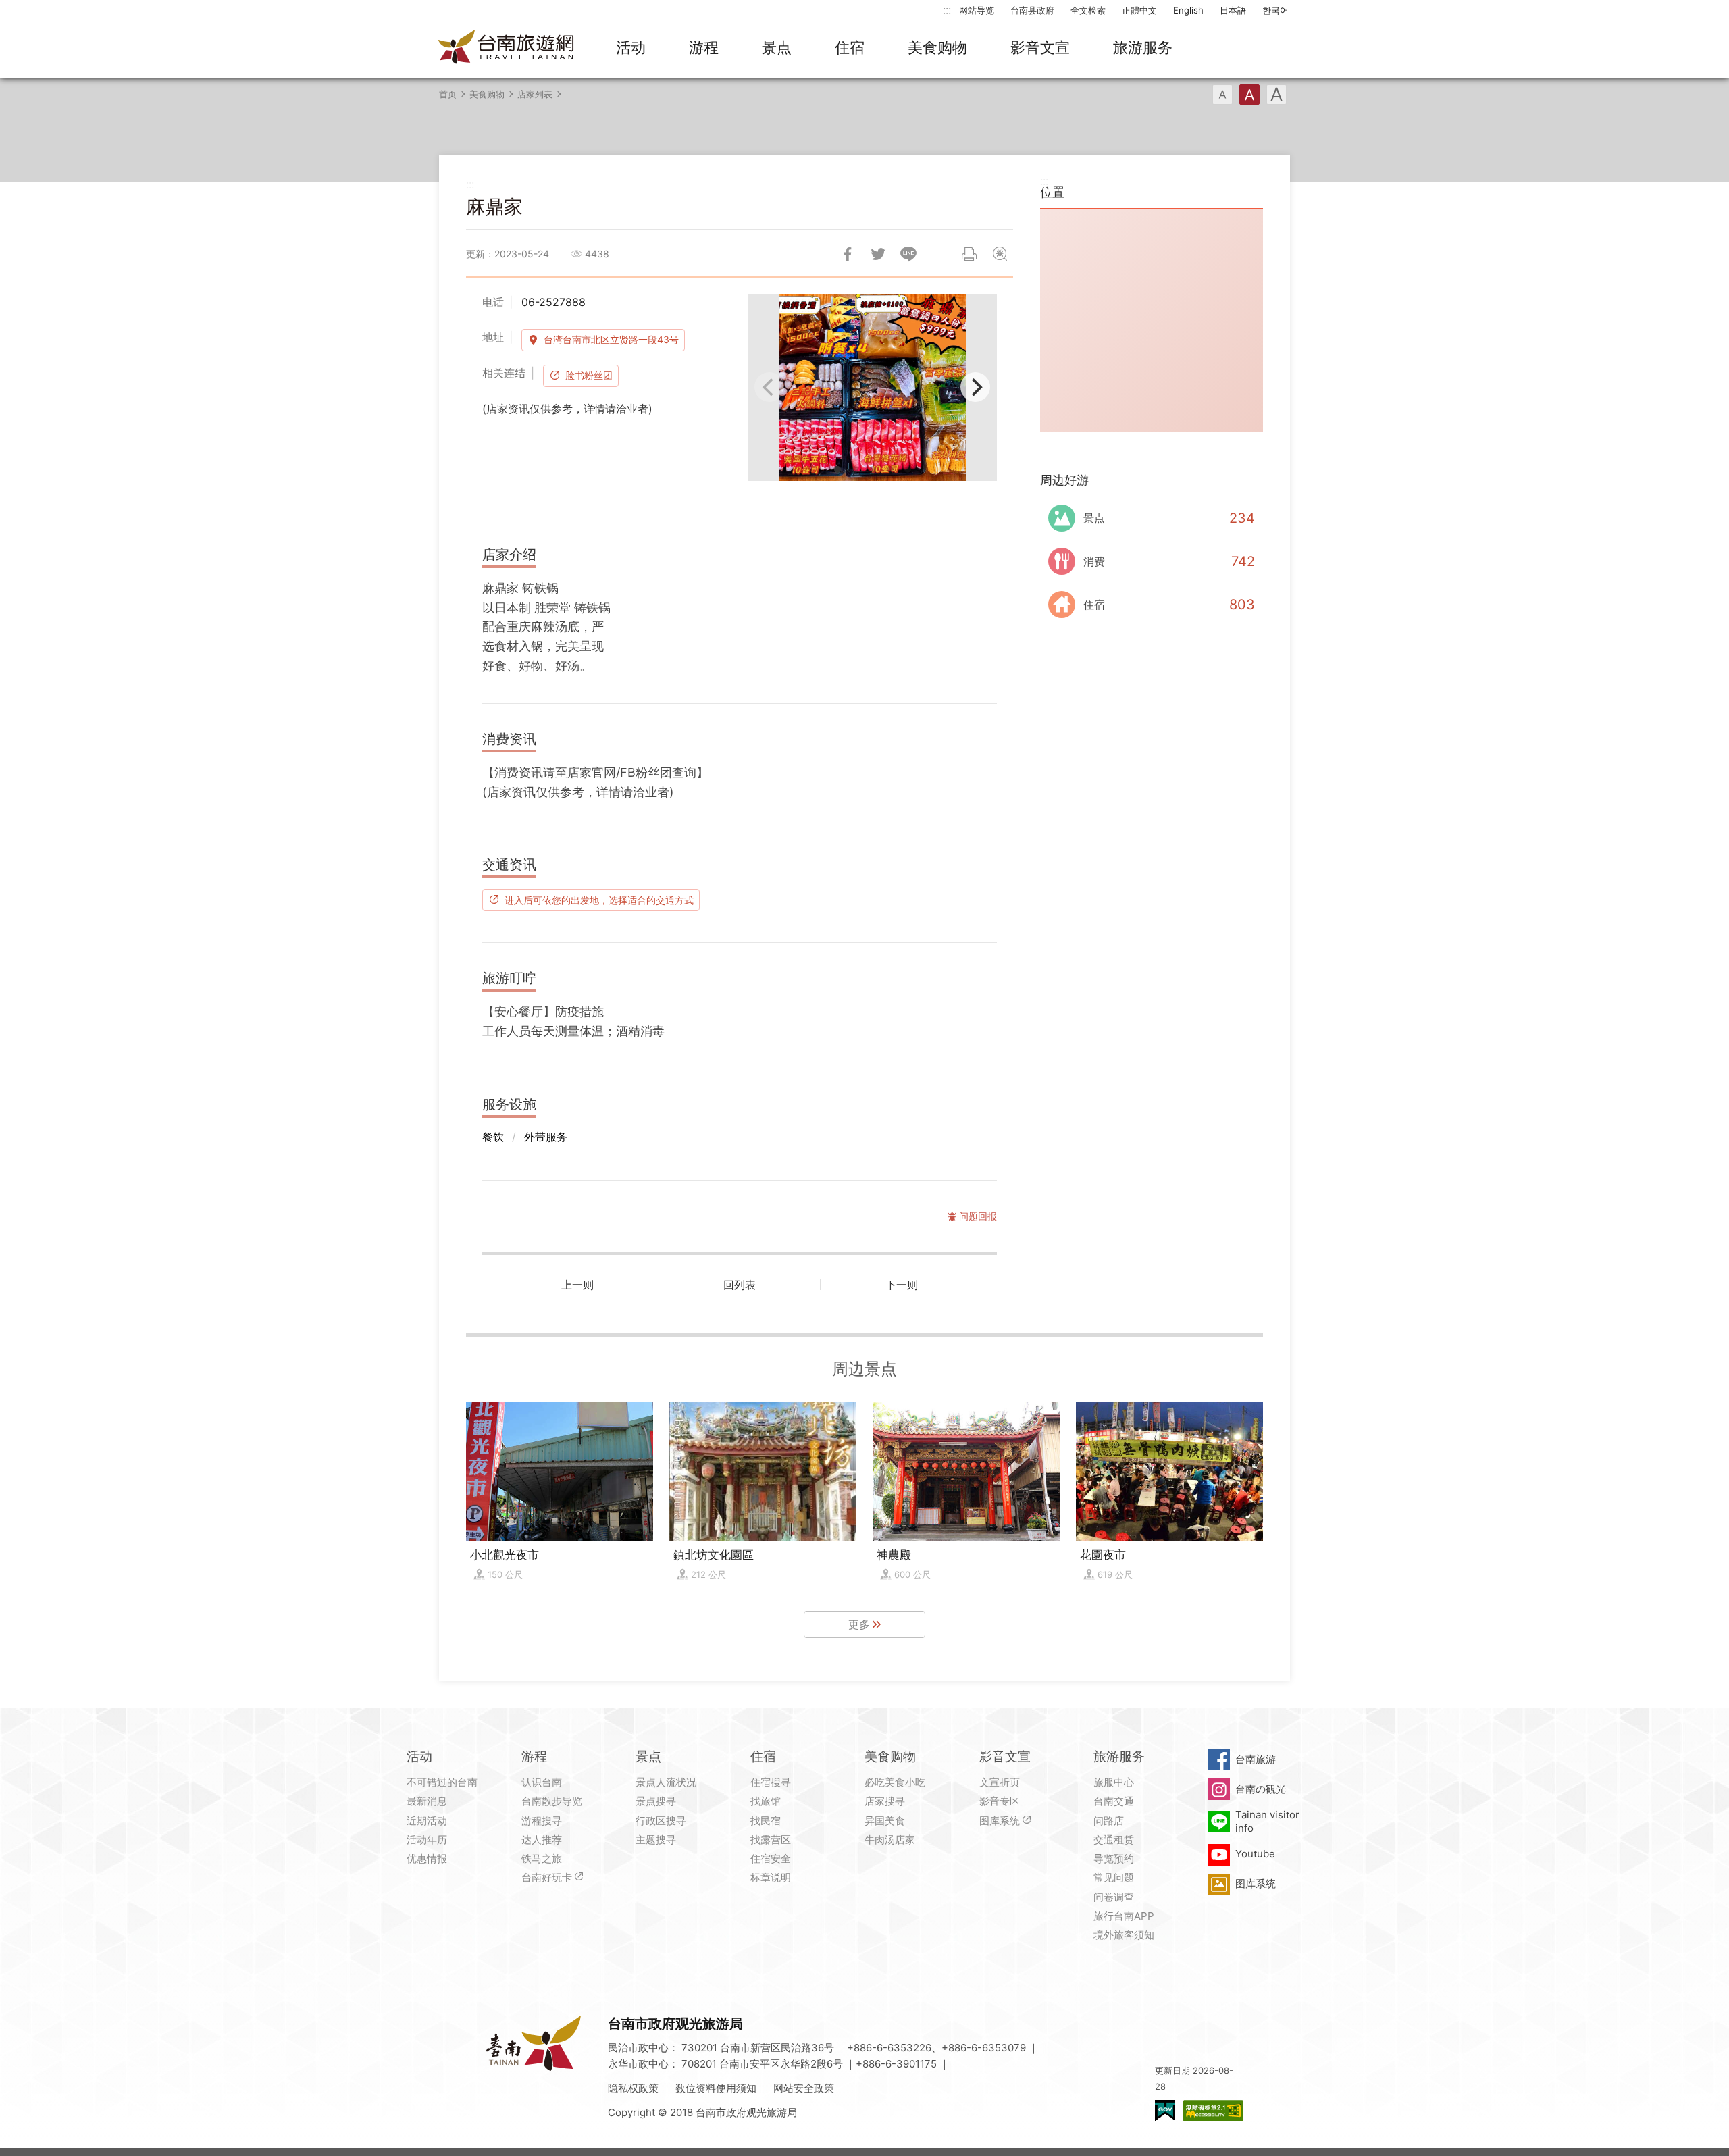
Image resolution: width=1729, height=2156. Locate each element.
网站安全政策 (804, 2088)
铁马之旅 (542, 1858)
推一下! (878, 254)
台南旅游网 (507, 48)
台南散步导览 (552, 1801)
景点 (777, 47)
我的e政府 (1165, 2110)
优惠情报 (427, 1858)
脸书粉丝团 (589, 375)
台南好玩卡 (547, 1877)
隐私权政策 (633, 2088)
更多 (859, 1624)
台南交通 (1114, 1801)
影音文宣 (1040, 47)
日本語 (1233, 10)
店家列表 (535, 94)
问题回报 (1000, 254)
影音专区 (1000, 1801)
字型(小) (1222, 95)
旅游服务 (1143, 47)
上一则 (577, 1285)
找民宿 (766, 1821)
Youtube (1255, 1854)
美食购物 (937, 47)
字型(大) (1276, 95)
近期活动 (427, 1821)
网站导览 (977, 10)
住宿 (850, 47)
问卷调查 (1114, 1897)
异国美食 (885, 1821)
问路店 (1109, 1821)
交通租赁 (1114, 1840)
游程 (704, 47)
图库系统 (1000, 1821)
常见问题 (1114, 1877)
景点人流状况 (666, 1782)
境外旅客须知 (1124, 1935)
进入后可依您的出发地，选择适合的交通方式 (599, 900)
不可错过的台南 (442, 1782)
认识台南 (542, 1782)
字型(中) (1249, 95)
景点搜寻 (656, 1801)
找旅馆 (766, 1801)
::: (947, 10)
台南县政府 (1032, 10)
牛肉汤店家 (890, 1840)
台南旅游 (1256, 1759)
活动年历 (427, 1840)
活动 (631, 47)
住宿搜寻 (771, 1782)
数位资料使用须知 (716, 2088)
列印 (969, 254)
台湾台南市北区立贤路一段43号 (611, 339)
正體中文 (1139, 10)
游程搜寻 (542, 1821)
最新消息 (427, 1801)
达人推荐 (542, 1840)
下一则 (902, 1285)
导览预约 (1114, 1858)
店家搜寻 (885, 1801)
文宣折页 (1000, 1782)
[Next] (975, 387)
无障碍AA (1213, 2110)
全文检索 (1088, 10)
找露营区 (771, 1840)
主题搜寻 (656, 1840)
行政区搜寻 (661, 1821)
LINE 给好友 (908, 254)
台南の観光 (1261, 1789)
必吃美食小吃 (895, 1782)
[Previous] (769, 387)
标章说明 (771, 1877)
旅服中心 (1114, 1782)
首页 (448, 94)
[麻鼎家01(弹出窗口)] (872, 387)
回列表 (740, 1285)
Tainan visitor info (1267, 1821)
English (1188, 10)
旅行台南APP (1124, 1916)
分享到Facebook (848, 254)
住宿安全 (771, 1858)
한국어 (1275, 10)
